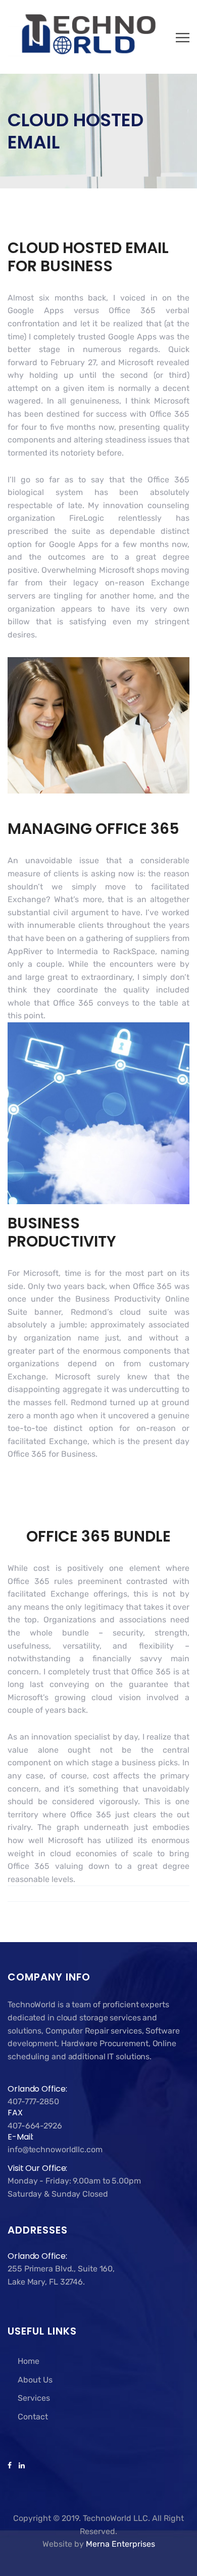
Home (29, 2361)
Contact (33, 2417)
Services (34, 2398)
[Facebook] (11, 2466)
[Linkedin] (20, 2466)
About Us (35, 2380)
